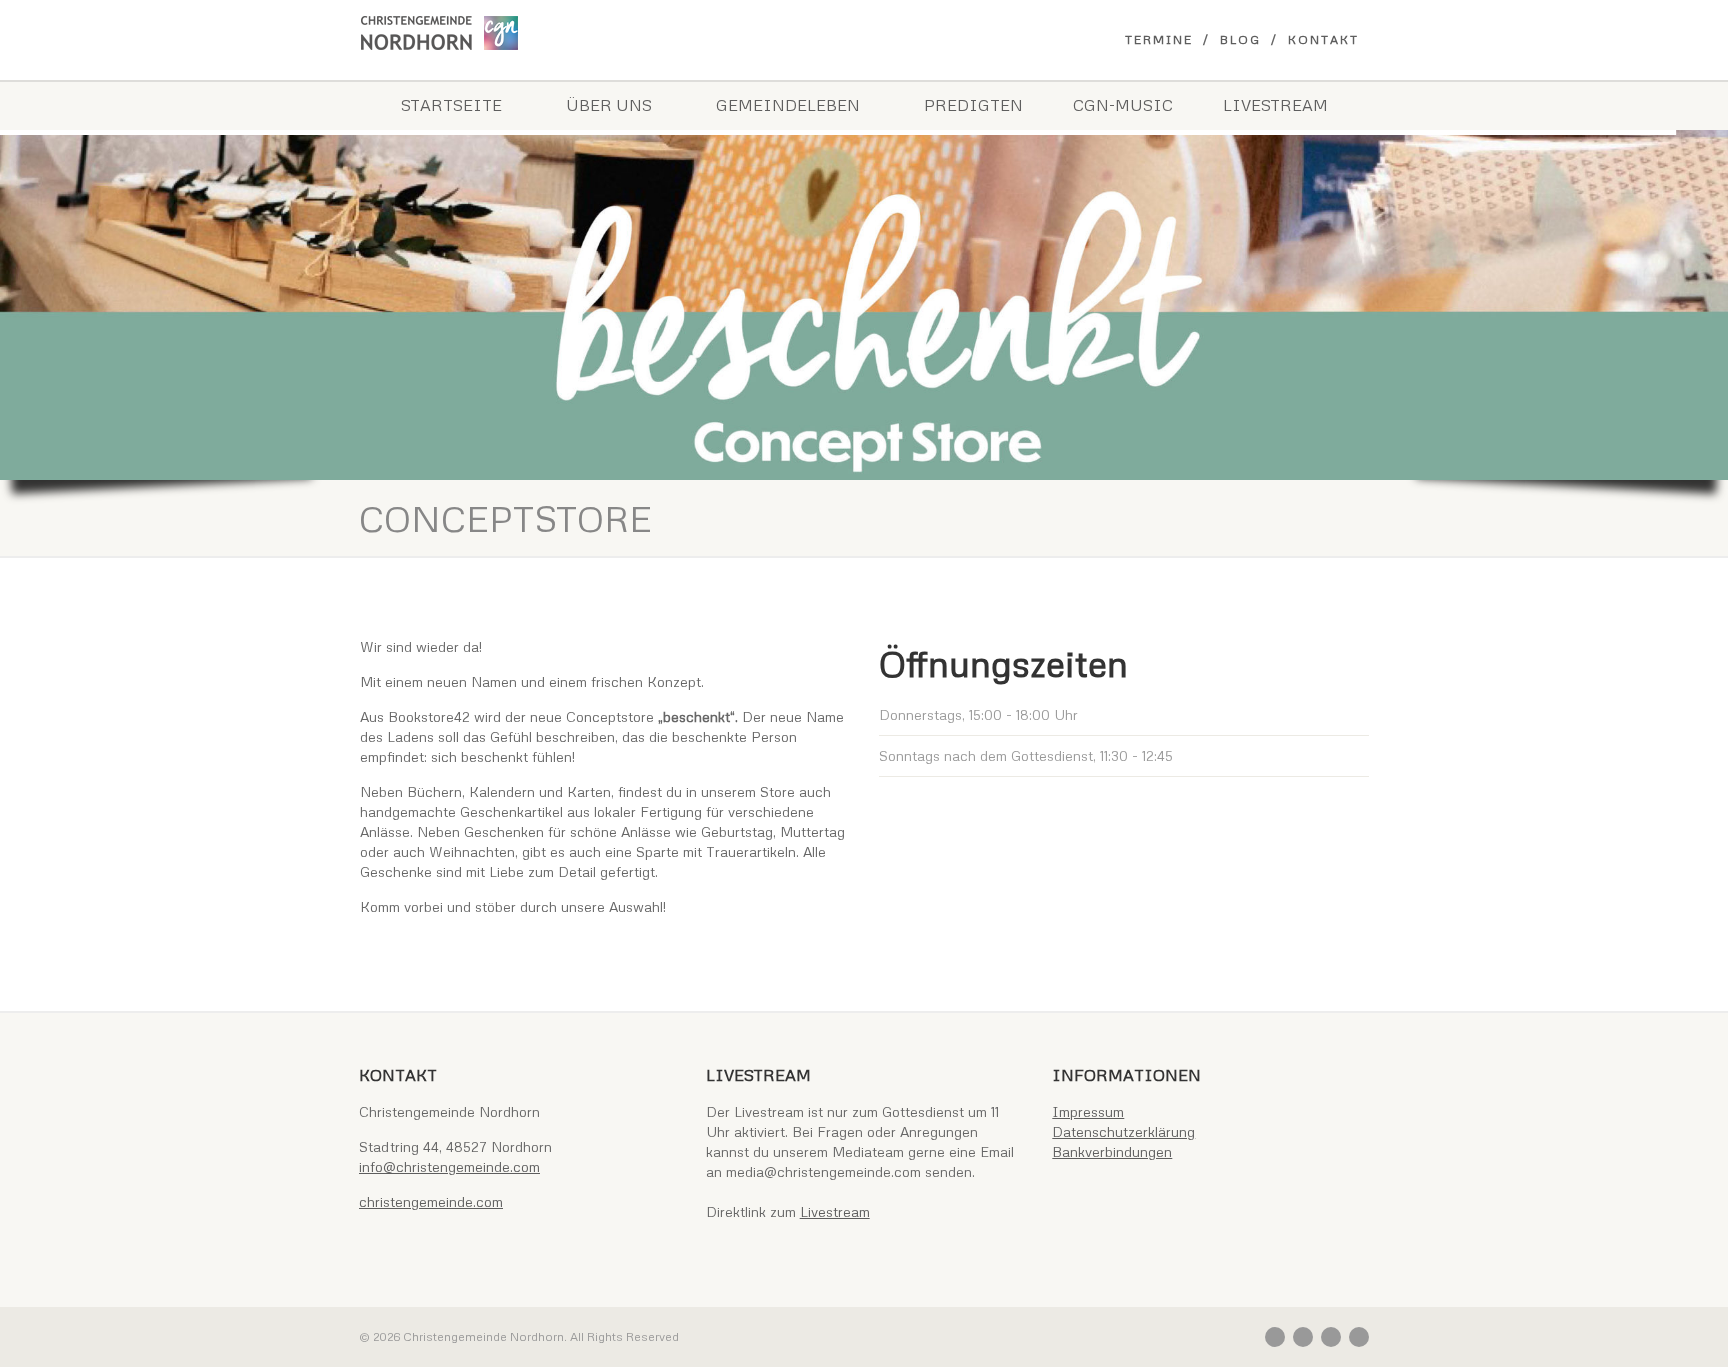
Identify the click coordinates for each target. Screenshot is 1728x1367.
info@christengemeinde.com (449, 1166)
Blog (1240, 39)
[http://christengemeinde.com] (517, 33)
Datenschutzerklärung (1123, 1131)
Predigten (973, 105)
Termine (1159, 39)
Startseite (451, 105)
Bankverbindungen (1112, 1151)
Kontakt (1323, 39)
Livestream (1275, 105)
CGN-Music (1123, 105)
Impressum (1088, 1111)
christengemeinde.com (431, 1201)
